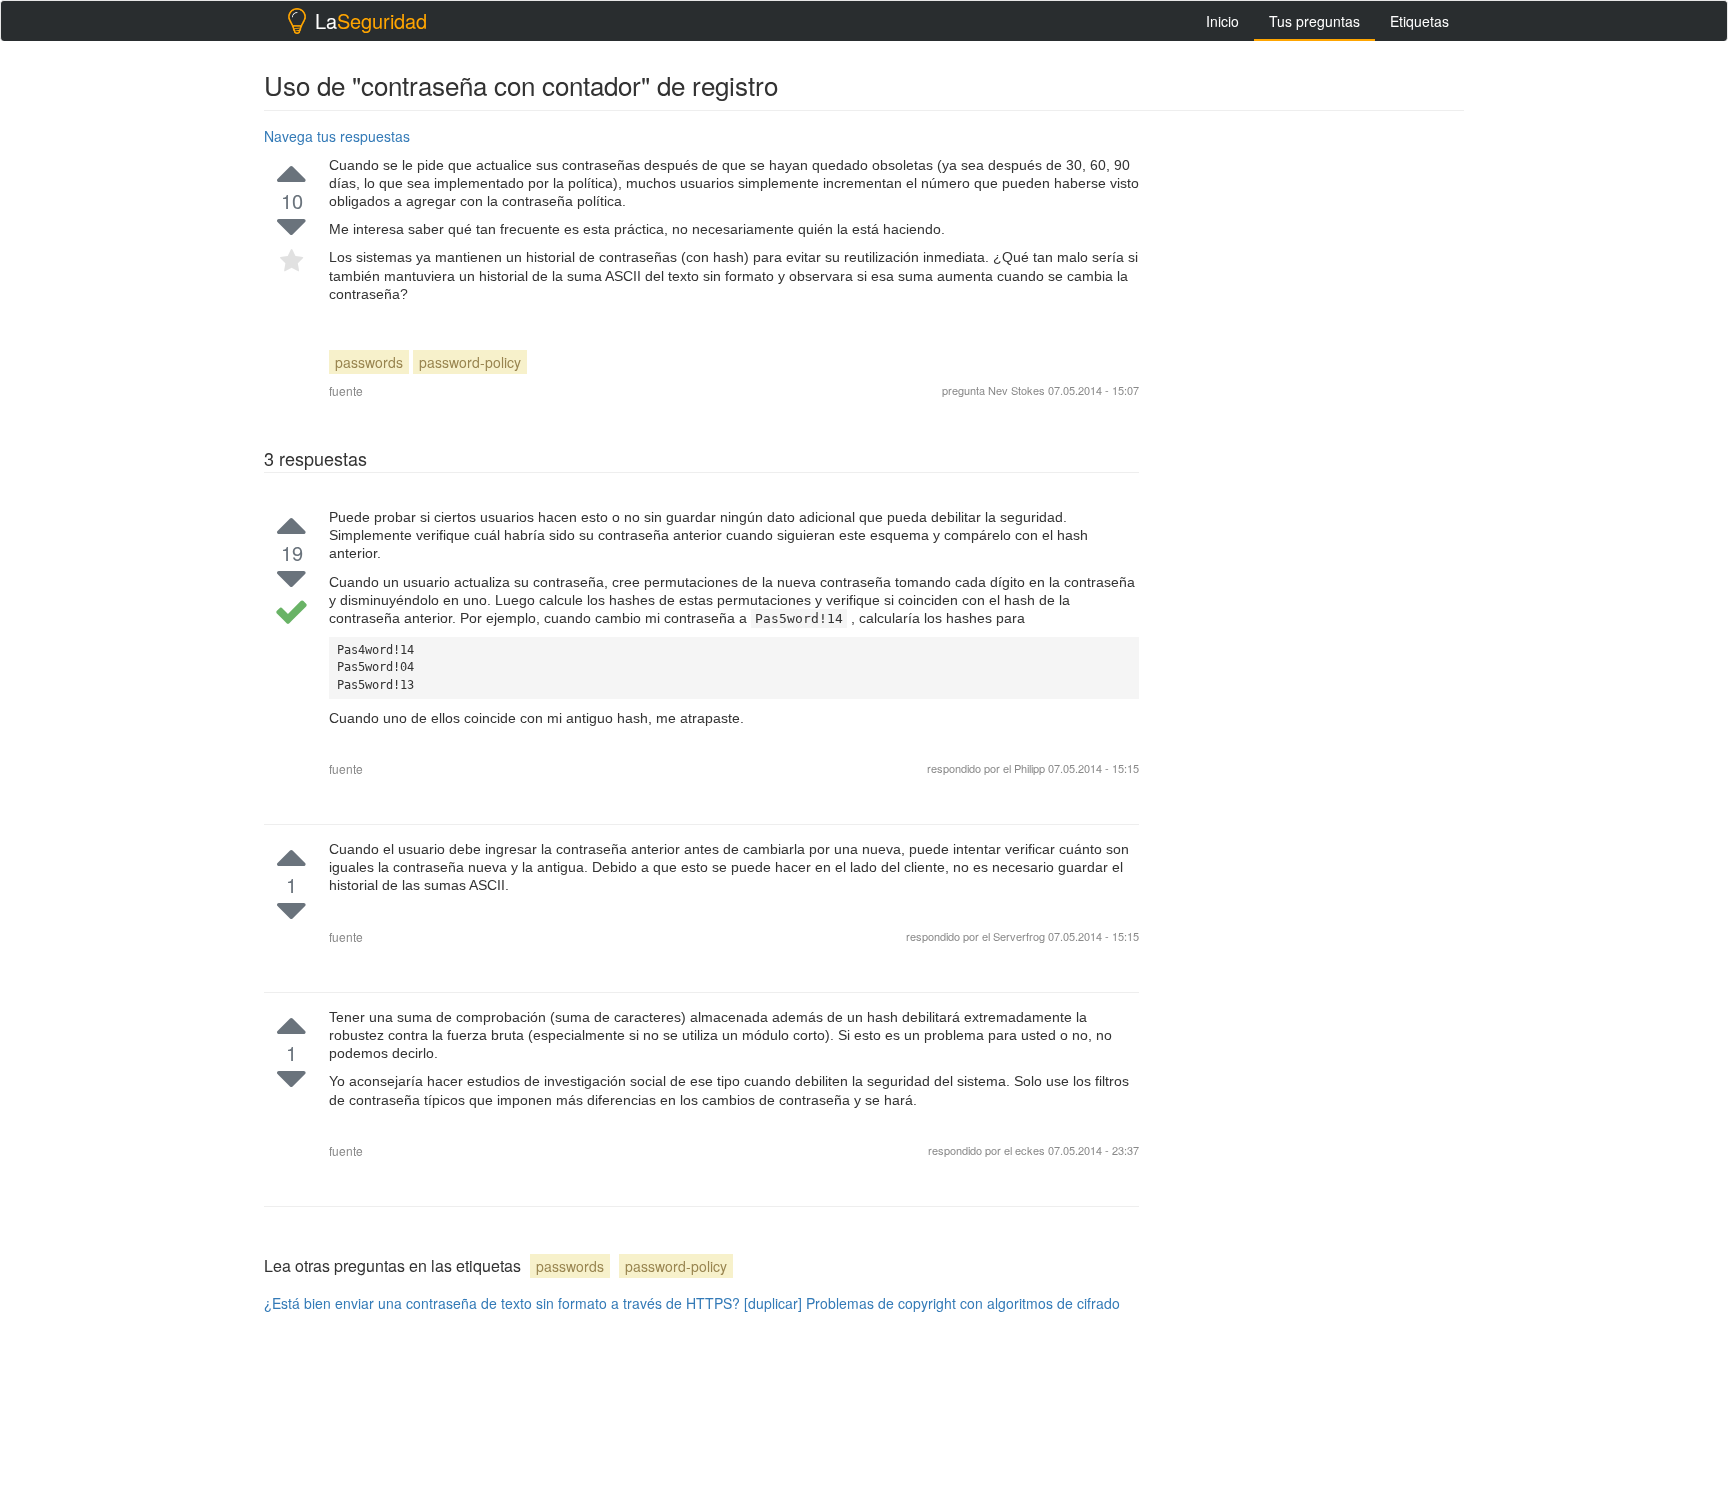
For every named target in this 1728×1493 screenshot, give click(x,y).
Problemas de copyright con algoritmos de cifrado (963, 1303)
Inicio (1222, 21)
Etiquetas (1419, 21)
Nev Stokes (1016, 390)
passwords (369, 362)
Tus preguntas (1314, 21)
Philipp (1029, 768)
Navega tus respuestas (337, 136)
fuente (346, 390)
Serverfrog (1020, 936)
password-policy (470, 362)
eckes (1031, 1150)
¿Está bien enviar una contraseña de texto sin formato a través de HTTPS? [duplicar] (533, 1303)
